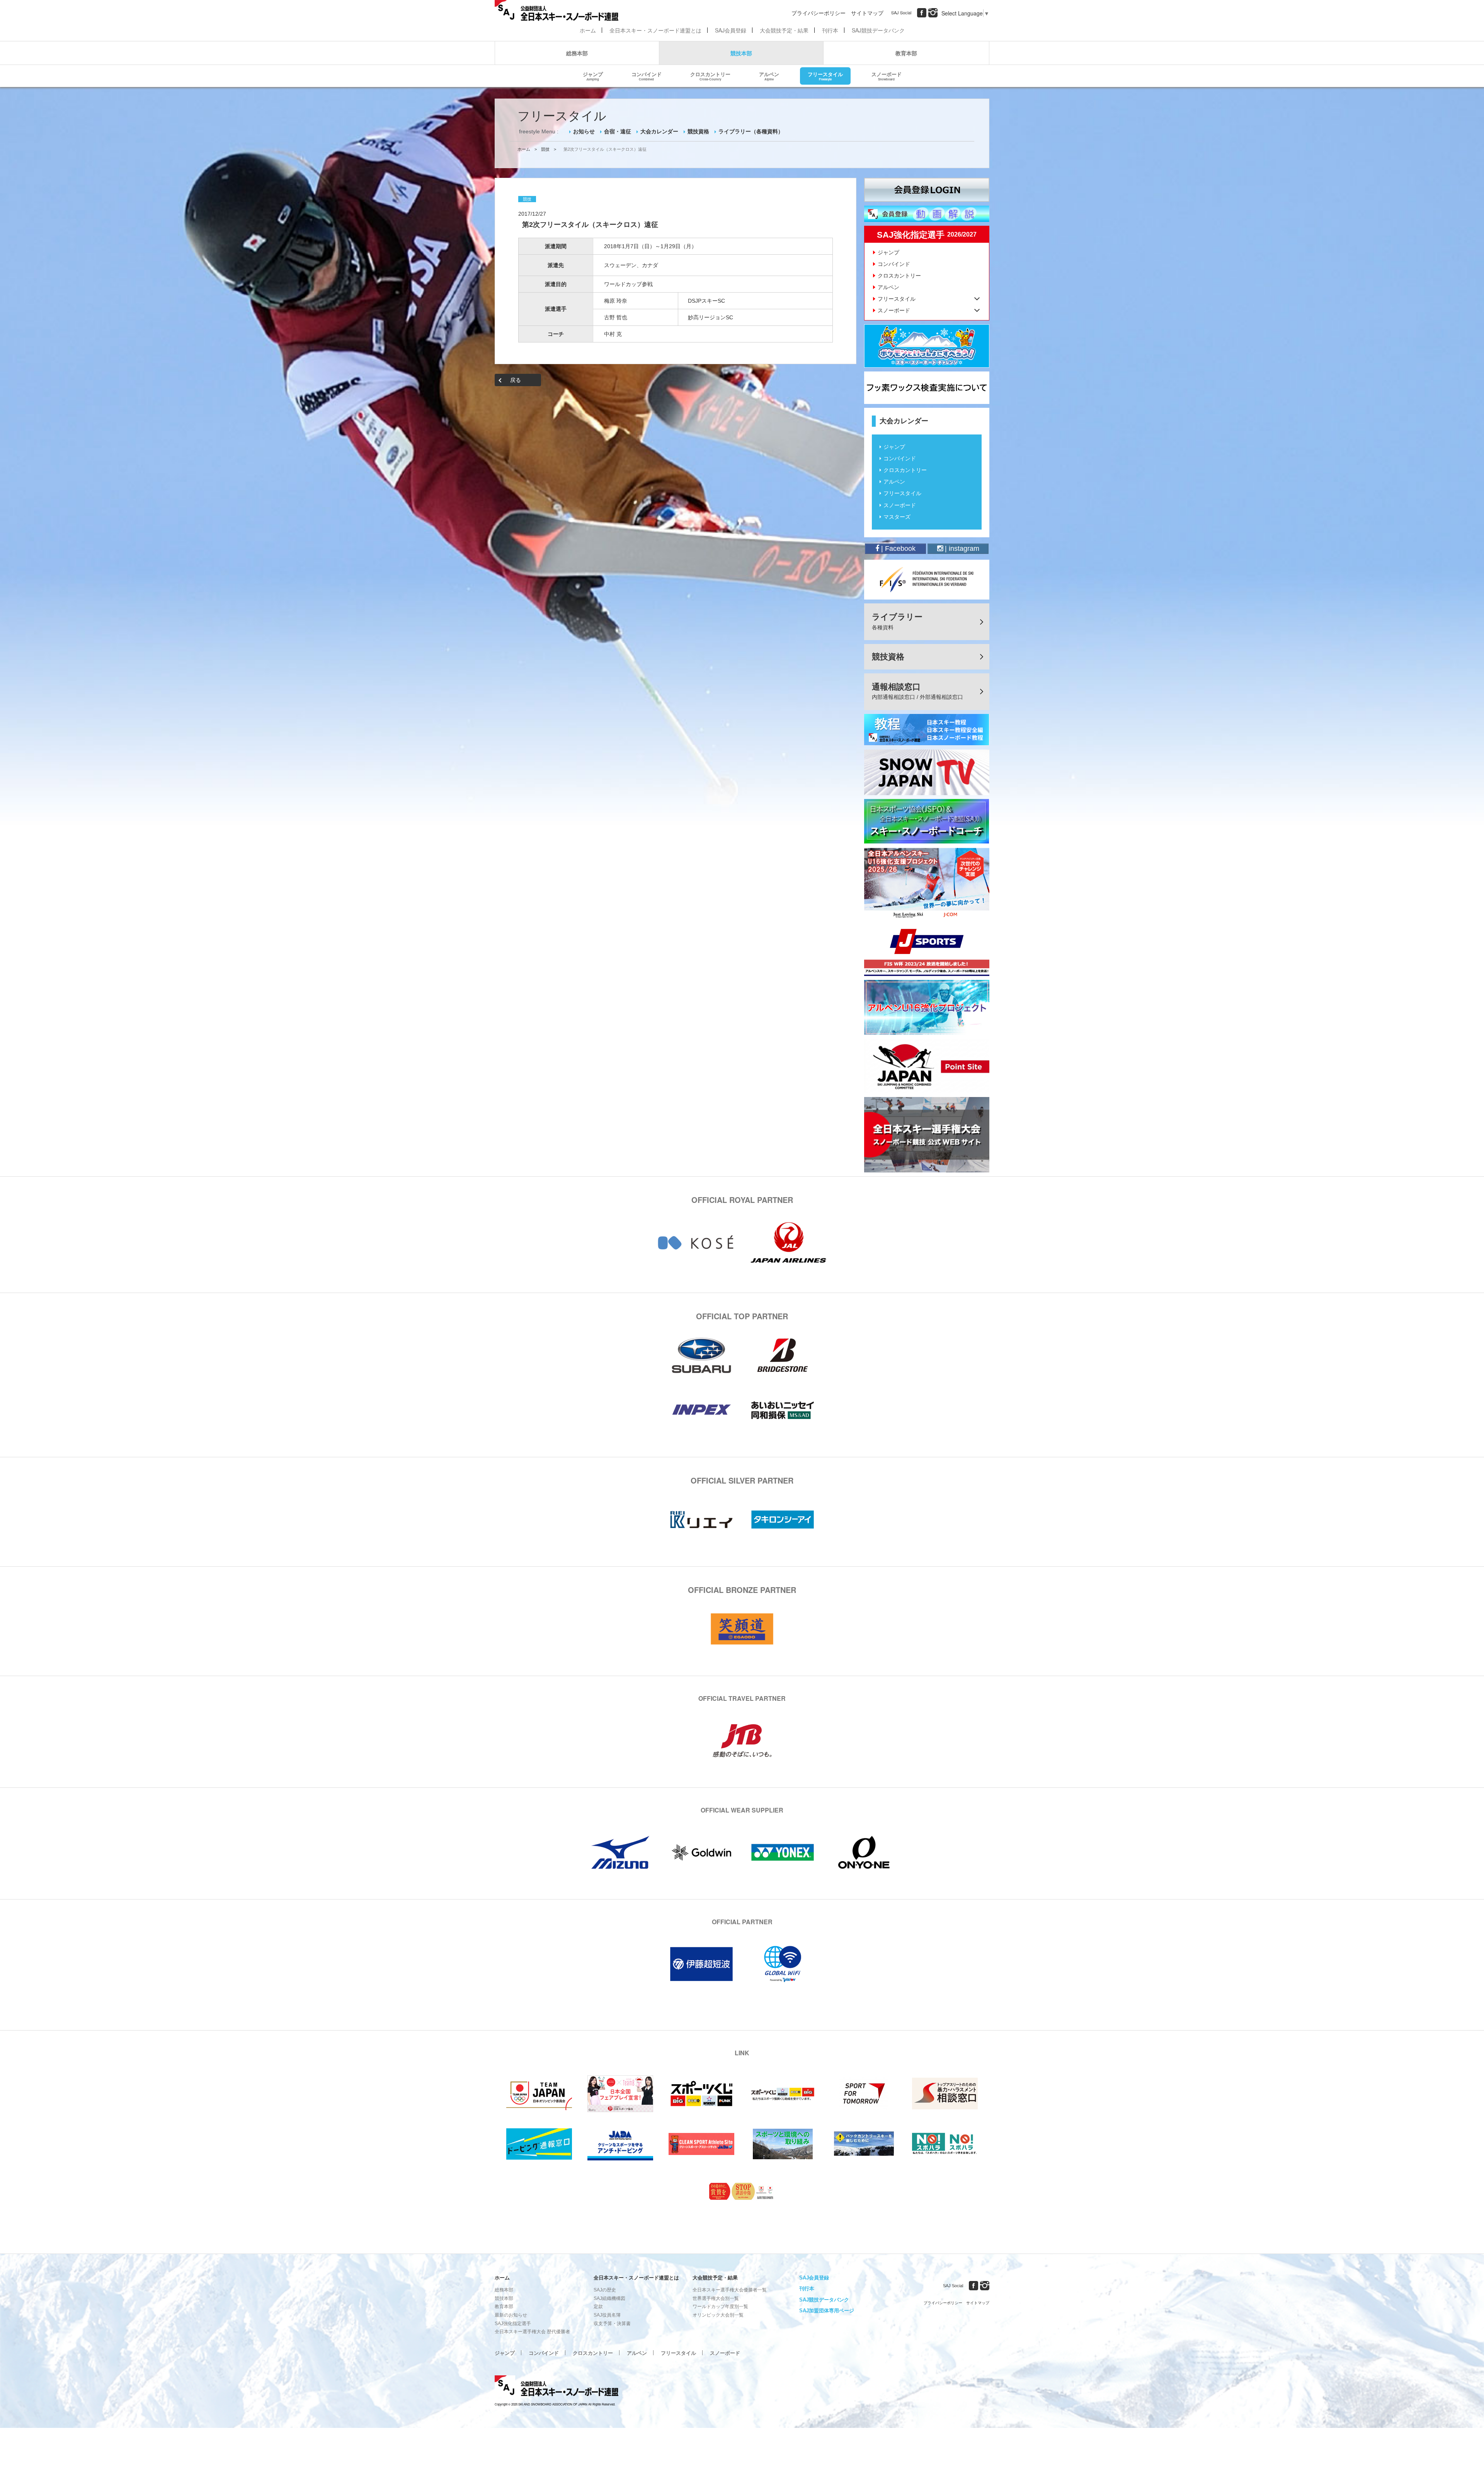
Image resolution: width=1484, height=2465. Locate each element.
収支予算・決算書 (612, 2324)
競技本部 (741, 53)
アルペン (769, 76)
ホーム (588, 30)
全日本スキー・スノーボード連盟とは (655, 30)
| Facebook (897, 549)
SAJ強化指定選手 (513, 2324)
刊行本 (830, 30)
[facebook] (922, 13)
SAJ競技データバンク (878, 30)
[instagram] (933, 13)
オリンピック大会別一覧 (718, 2315)
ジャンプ (593, 76)
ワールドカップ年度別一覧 (720, 2307)
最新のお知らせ (511, 2315)
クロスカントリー (710, 76)
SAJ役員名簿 (607, 2315)
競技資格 (698, 131)
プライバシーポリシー (819, 13)
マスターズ (897, 517)
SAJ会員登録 (731, 30)
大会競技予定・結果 (784, 30)
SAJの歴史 (605, 2290)
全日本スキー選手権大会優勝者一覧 (730, 2290)
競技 (545, 149)
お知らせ (584, 131)
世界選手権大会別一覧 (716, 2298)
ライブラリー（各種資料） (751, 131)
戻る (516, 380)
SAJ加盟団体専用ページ (827, 2311)
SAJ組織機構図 (609, 2298)
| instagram (961, 549)
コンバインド (647, 76)
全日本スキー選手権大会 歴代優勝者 (532, 2332)
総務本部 (577, 53)
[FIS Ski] (927, 579)
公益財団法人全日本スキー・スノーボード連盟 (556, 2387)
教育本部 (906, 53)
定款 (598, 2307)
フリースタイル (825, 76)
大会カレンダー (659, 131)
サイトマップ (867, 13)
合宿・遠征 (618, 131)
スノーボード (887, 76)
